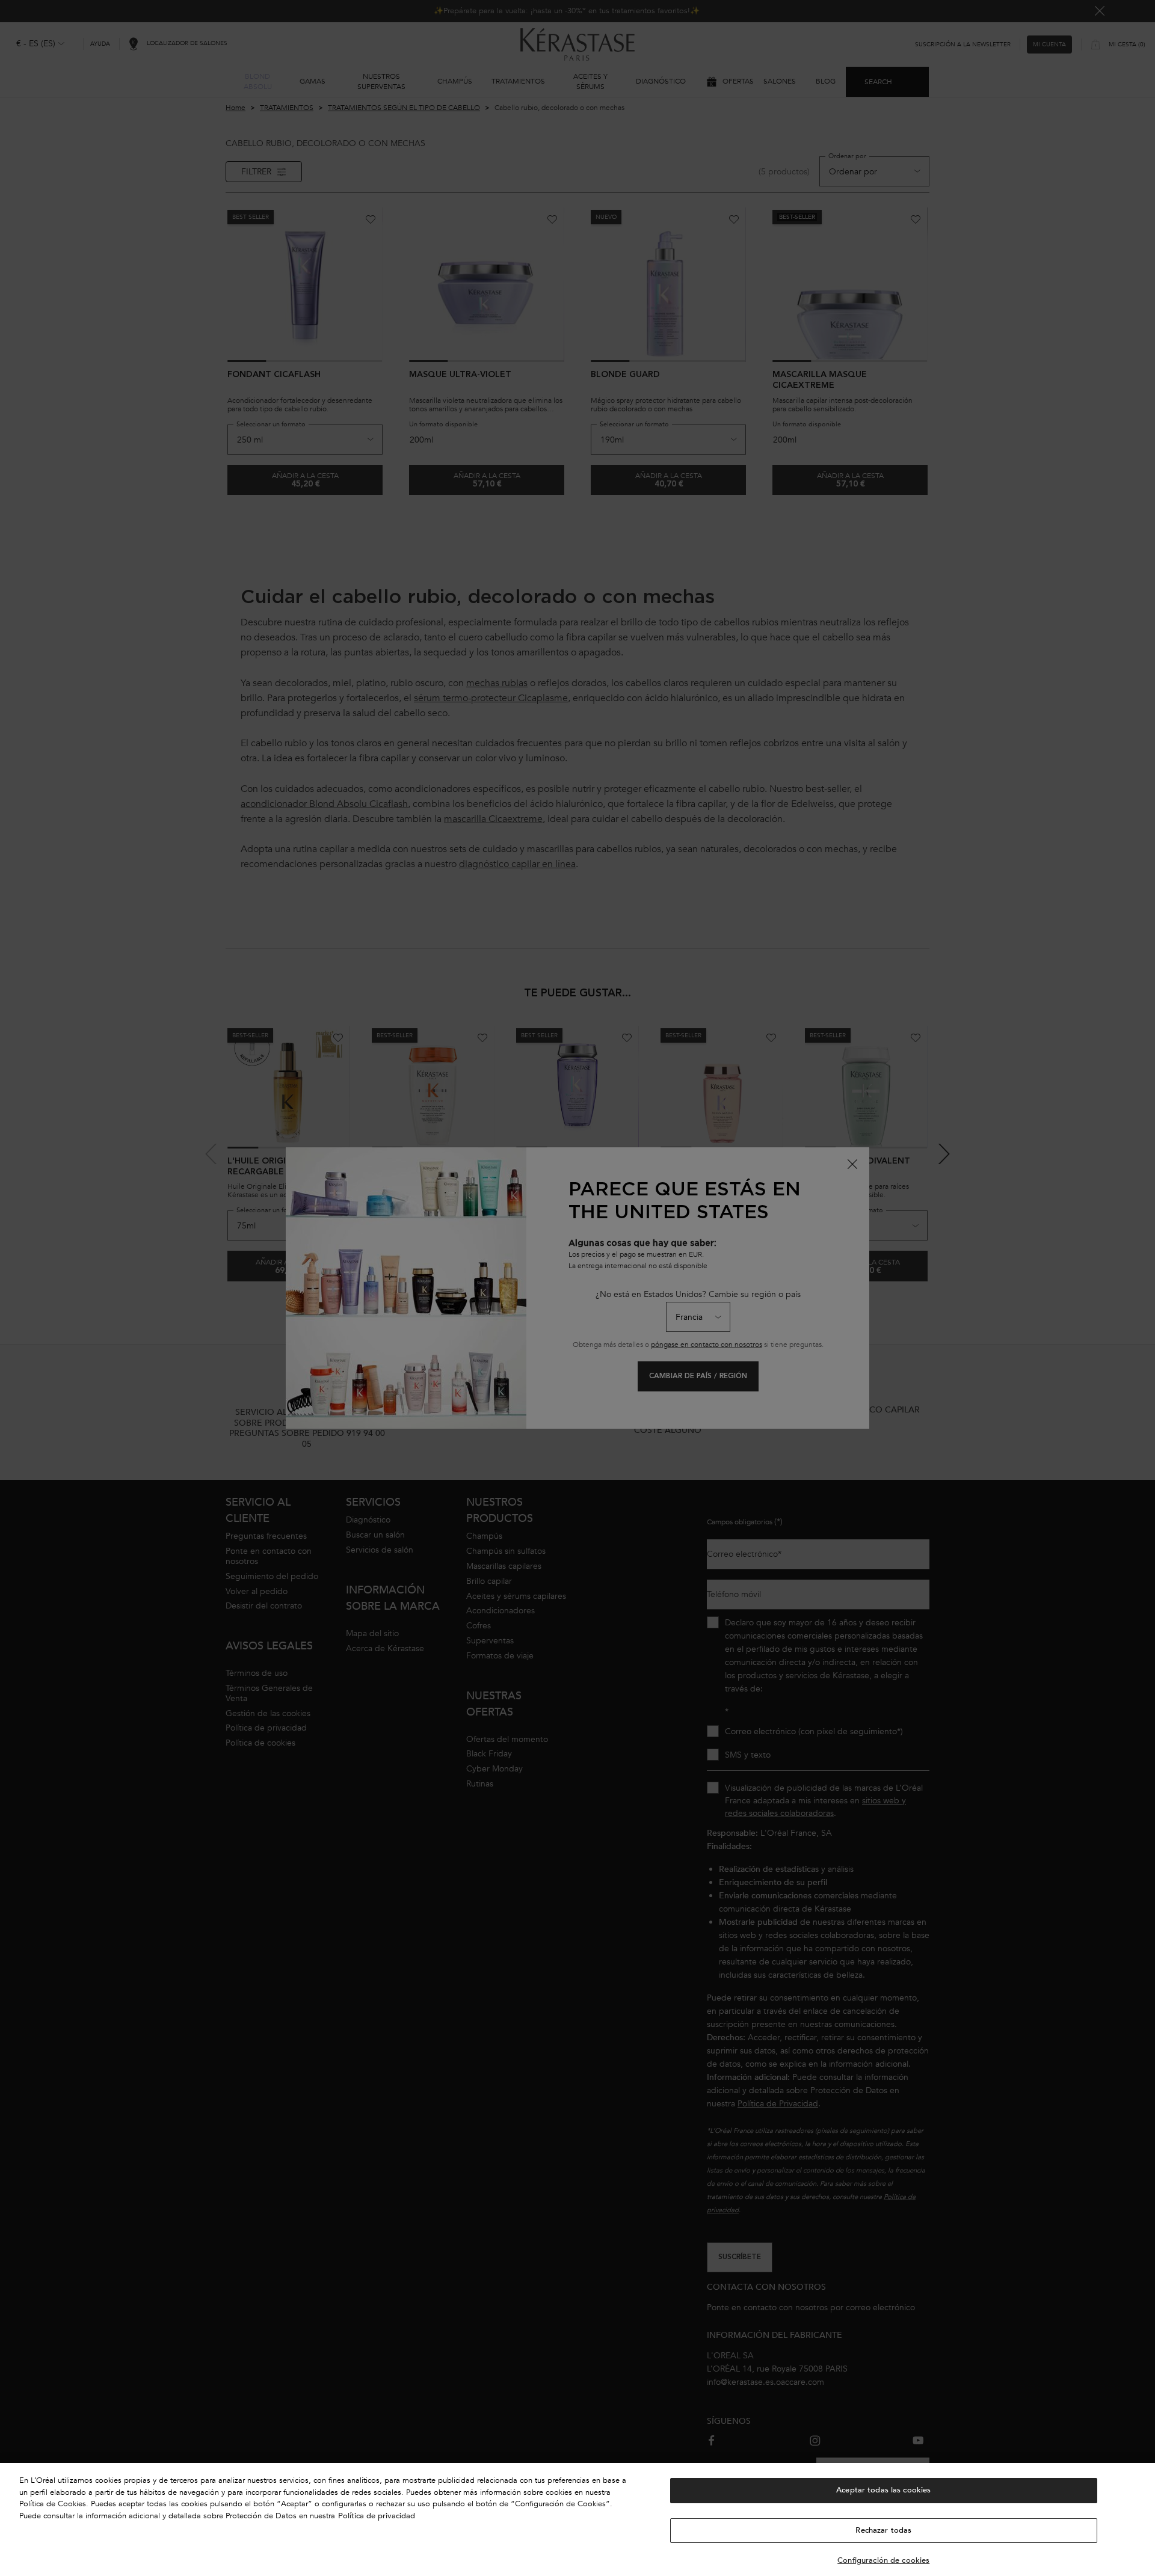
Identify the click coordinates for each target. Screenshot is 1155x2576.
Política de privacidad (377, 2516)
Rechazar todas (883, 2530)
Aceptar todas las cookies (883, 2490)
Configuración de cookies (883, 2560)
